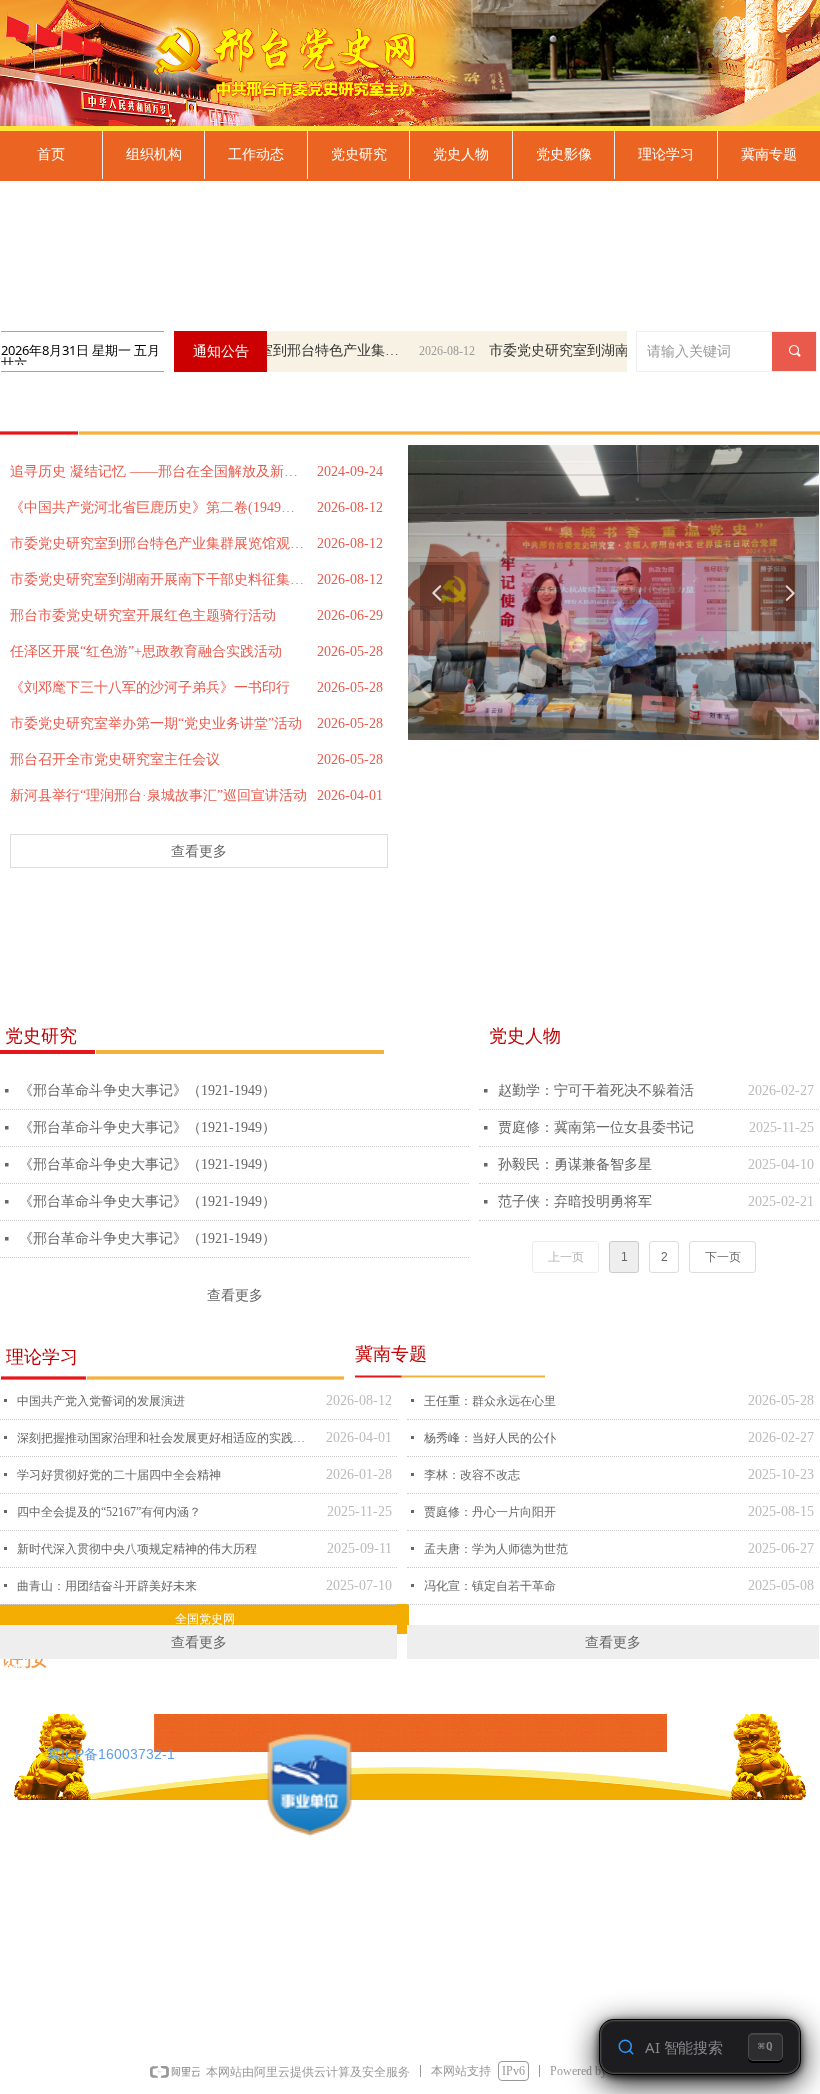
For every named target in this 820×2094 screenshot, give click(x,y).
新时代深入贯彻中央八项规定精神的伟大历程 (137, 1549)
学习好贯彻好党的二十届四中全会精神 (119, 1475)
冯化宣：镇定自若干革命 (490, 1586)
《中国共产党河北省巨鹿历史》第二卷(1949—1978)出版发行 (158, 507)
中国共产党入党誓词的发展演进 (101, 1401)
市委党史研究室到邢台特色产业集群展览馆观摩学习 (270, 350)
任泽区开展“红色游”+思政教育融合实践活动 (146, 651)
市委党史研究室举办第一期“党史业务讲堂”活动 (156, 723)
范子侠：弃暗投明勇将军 (575, 1201)
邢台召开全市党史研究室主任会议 (115, 759)
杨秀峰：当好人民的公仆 (490, 1438)
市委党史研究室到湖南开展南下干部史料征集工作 (584, 350)
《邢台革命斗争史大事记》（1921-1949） (147, 1090)
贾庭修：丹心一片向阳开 (490, 1512)
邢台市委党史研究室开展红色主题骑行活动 (143, 615)
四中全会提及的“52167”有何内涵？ (109, 1512)
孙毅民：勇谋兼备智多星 (575, 1164)
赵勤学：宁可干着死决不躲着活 (596, 1090)
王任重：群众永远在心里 (490, 1401)
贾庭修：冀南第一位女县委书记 (596, 1127)
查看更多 (199, 851)
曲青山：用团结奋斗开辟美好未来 (107, 1586)
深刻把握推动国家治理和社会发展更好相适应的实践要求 (166, 1438)
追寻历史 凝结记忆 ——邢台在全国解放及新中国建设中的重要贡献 (158, 471)
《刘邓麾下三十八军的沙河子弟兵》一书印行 (150, 687)
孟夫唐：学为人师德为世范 (496, 1549)
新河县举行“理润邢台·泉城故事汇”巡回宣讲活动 (158, 795)
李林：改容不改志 (472, 1475)
